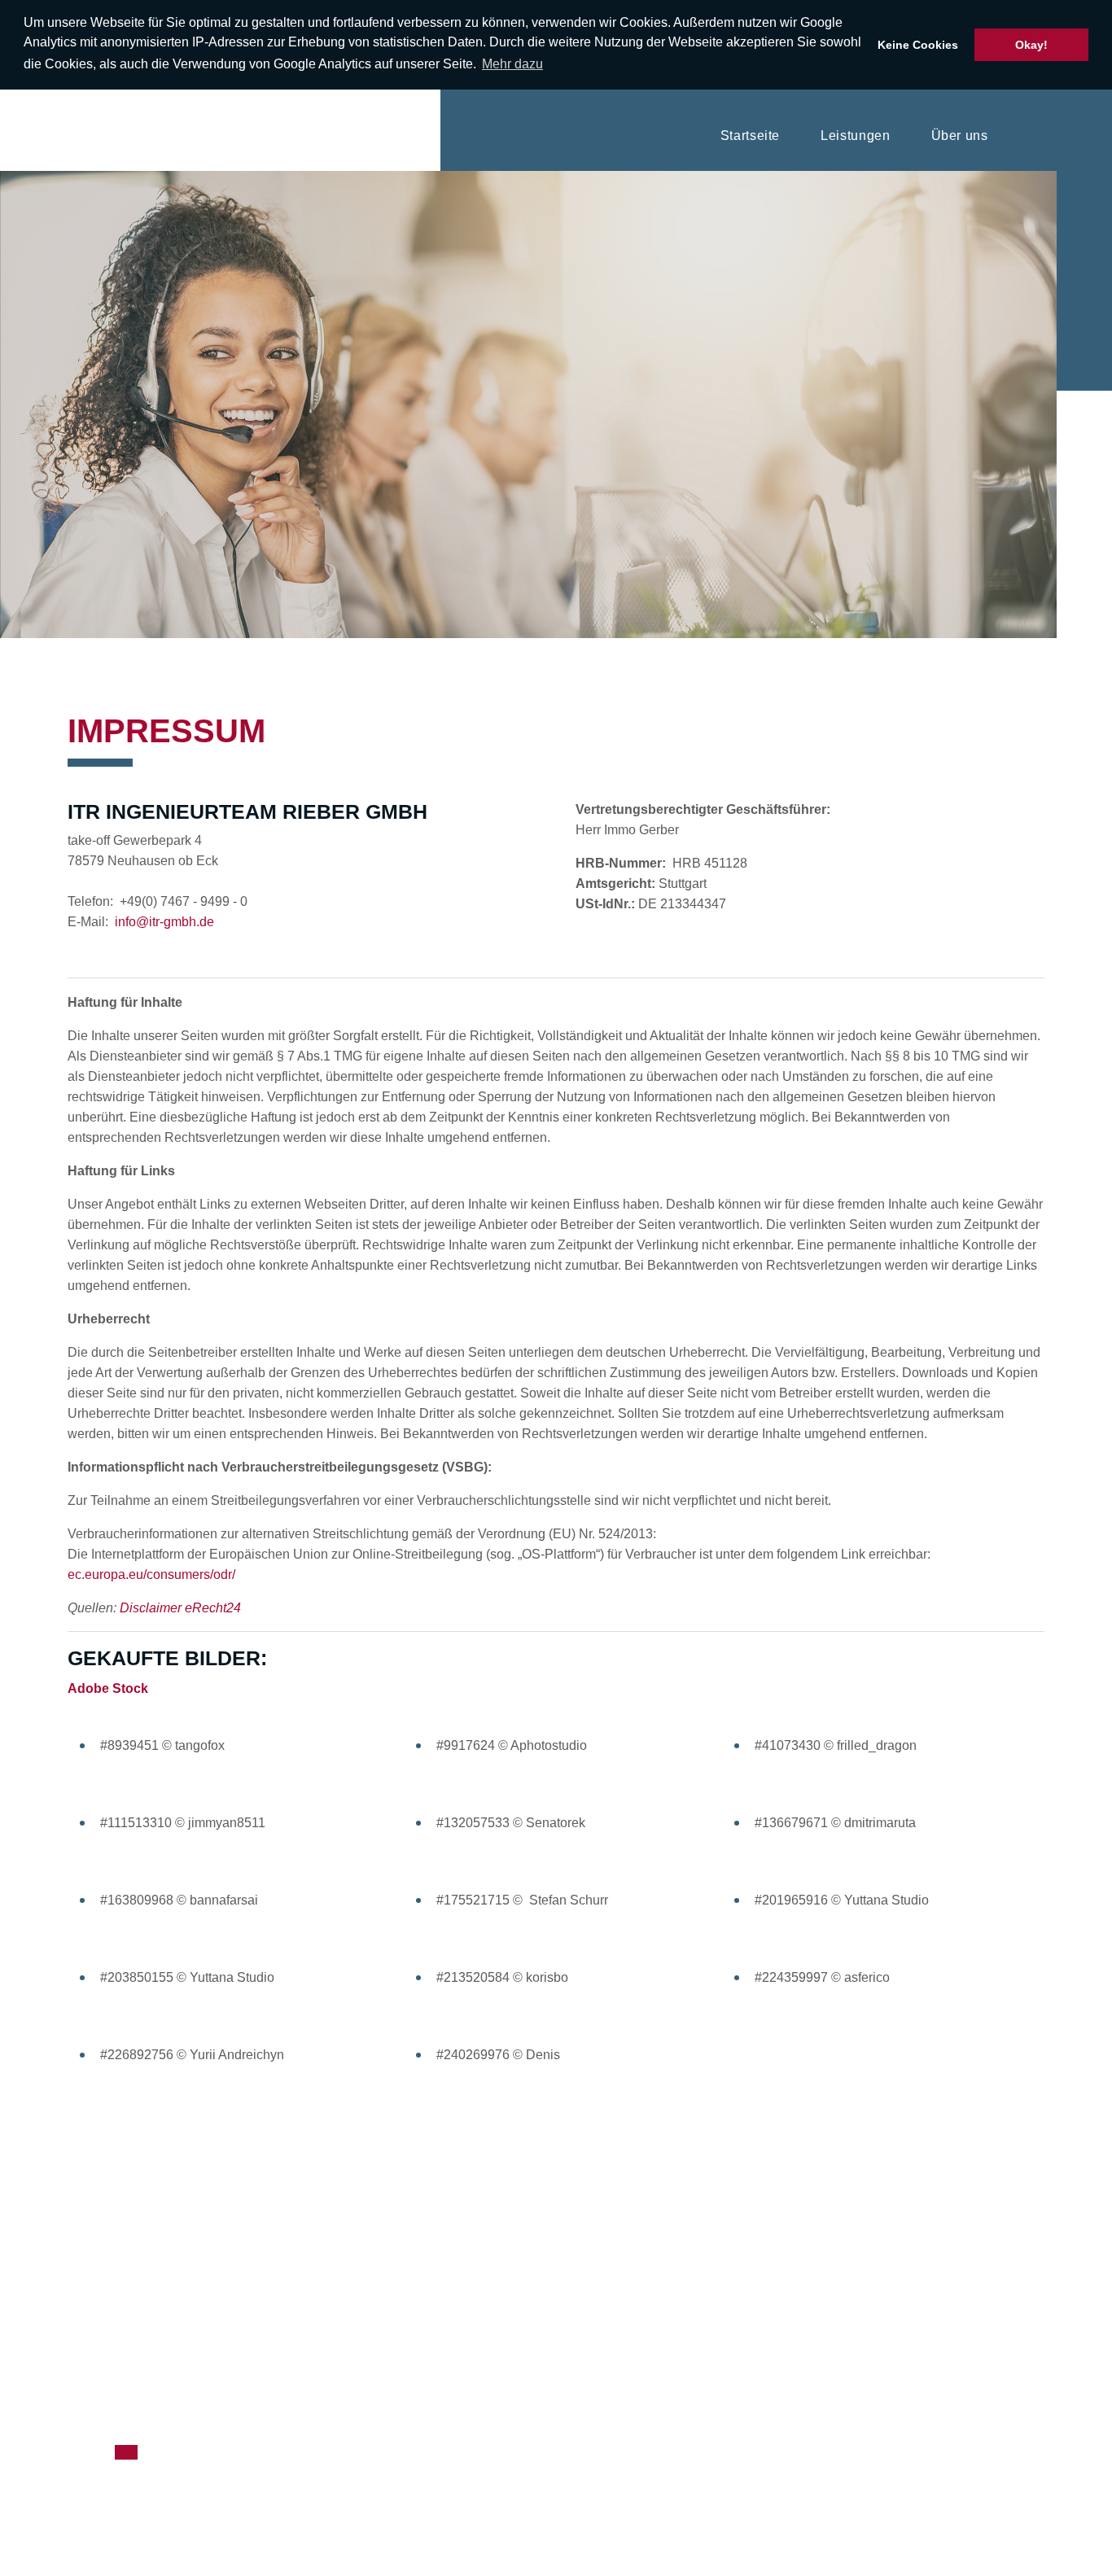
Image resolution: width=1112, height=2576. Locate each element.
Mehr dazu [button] (512, 64)
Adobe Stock (108, 1688)
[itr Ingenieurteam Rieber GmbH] (51, 130)
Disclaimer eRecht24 (180, 1608)
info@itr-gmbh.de (164, 922)
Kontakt (1055, 136)
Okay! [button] (1031, 45)
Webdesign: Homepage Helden (711, 2372)
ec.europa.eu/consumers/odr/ (151, 1574)
